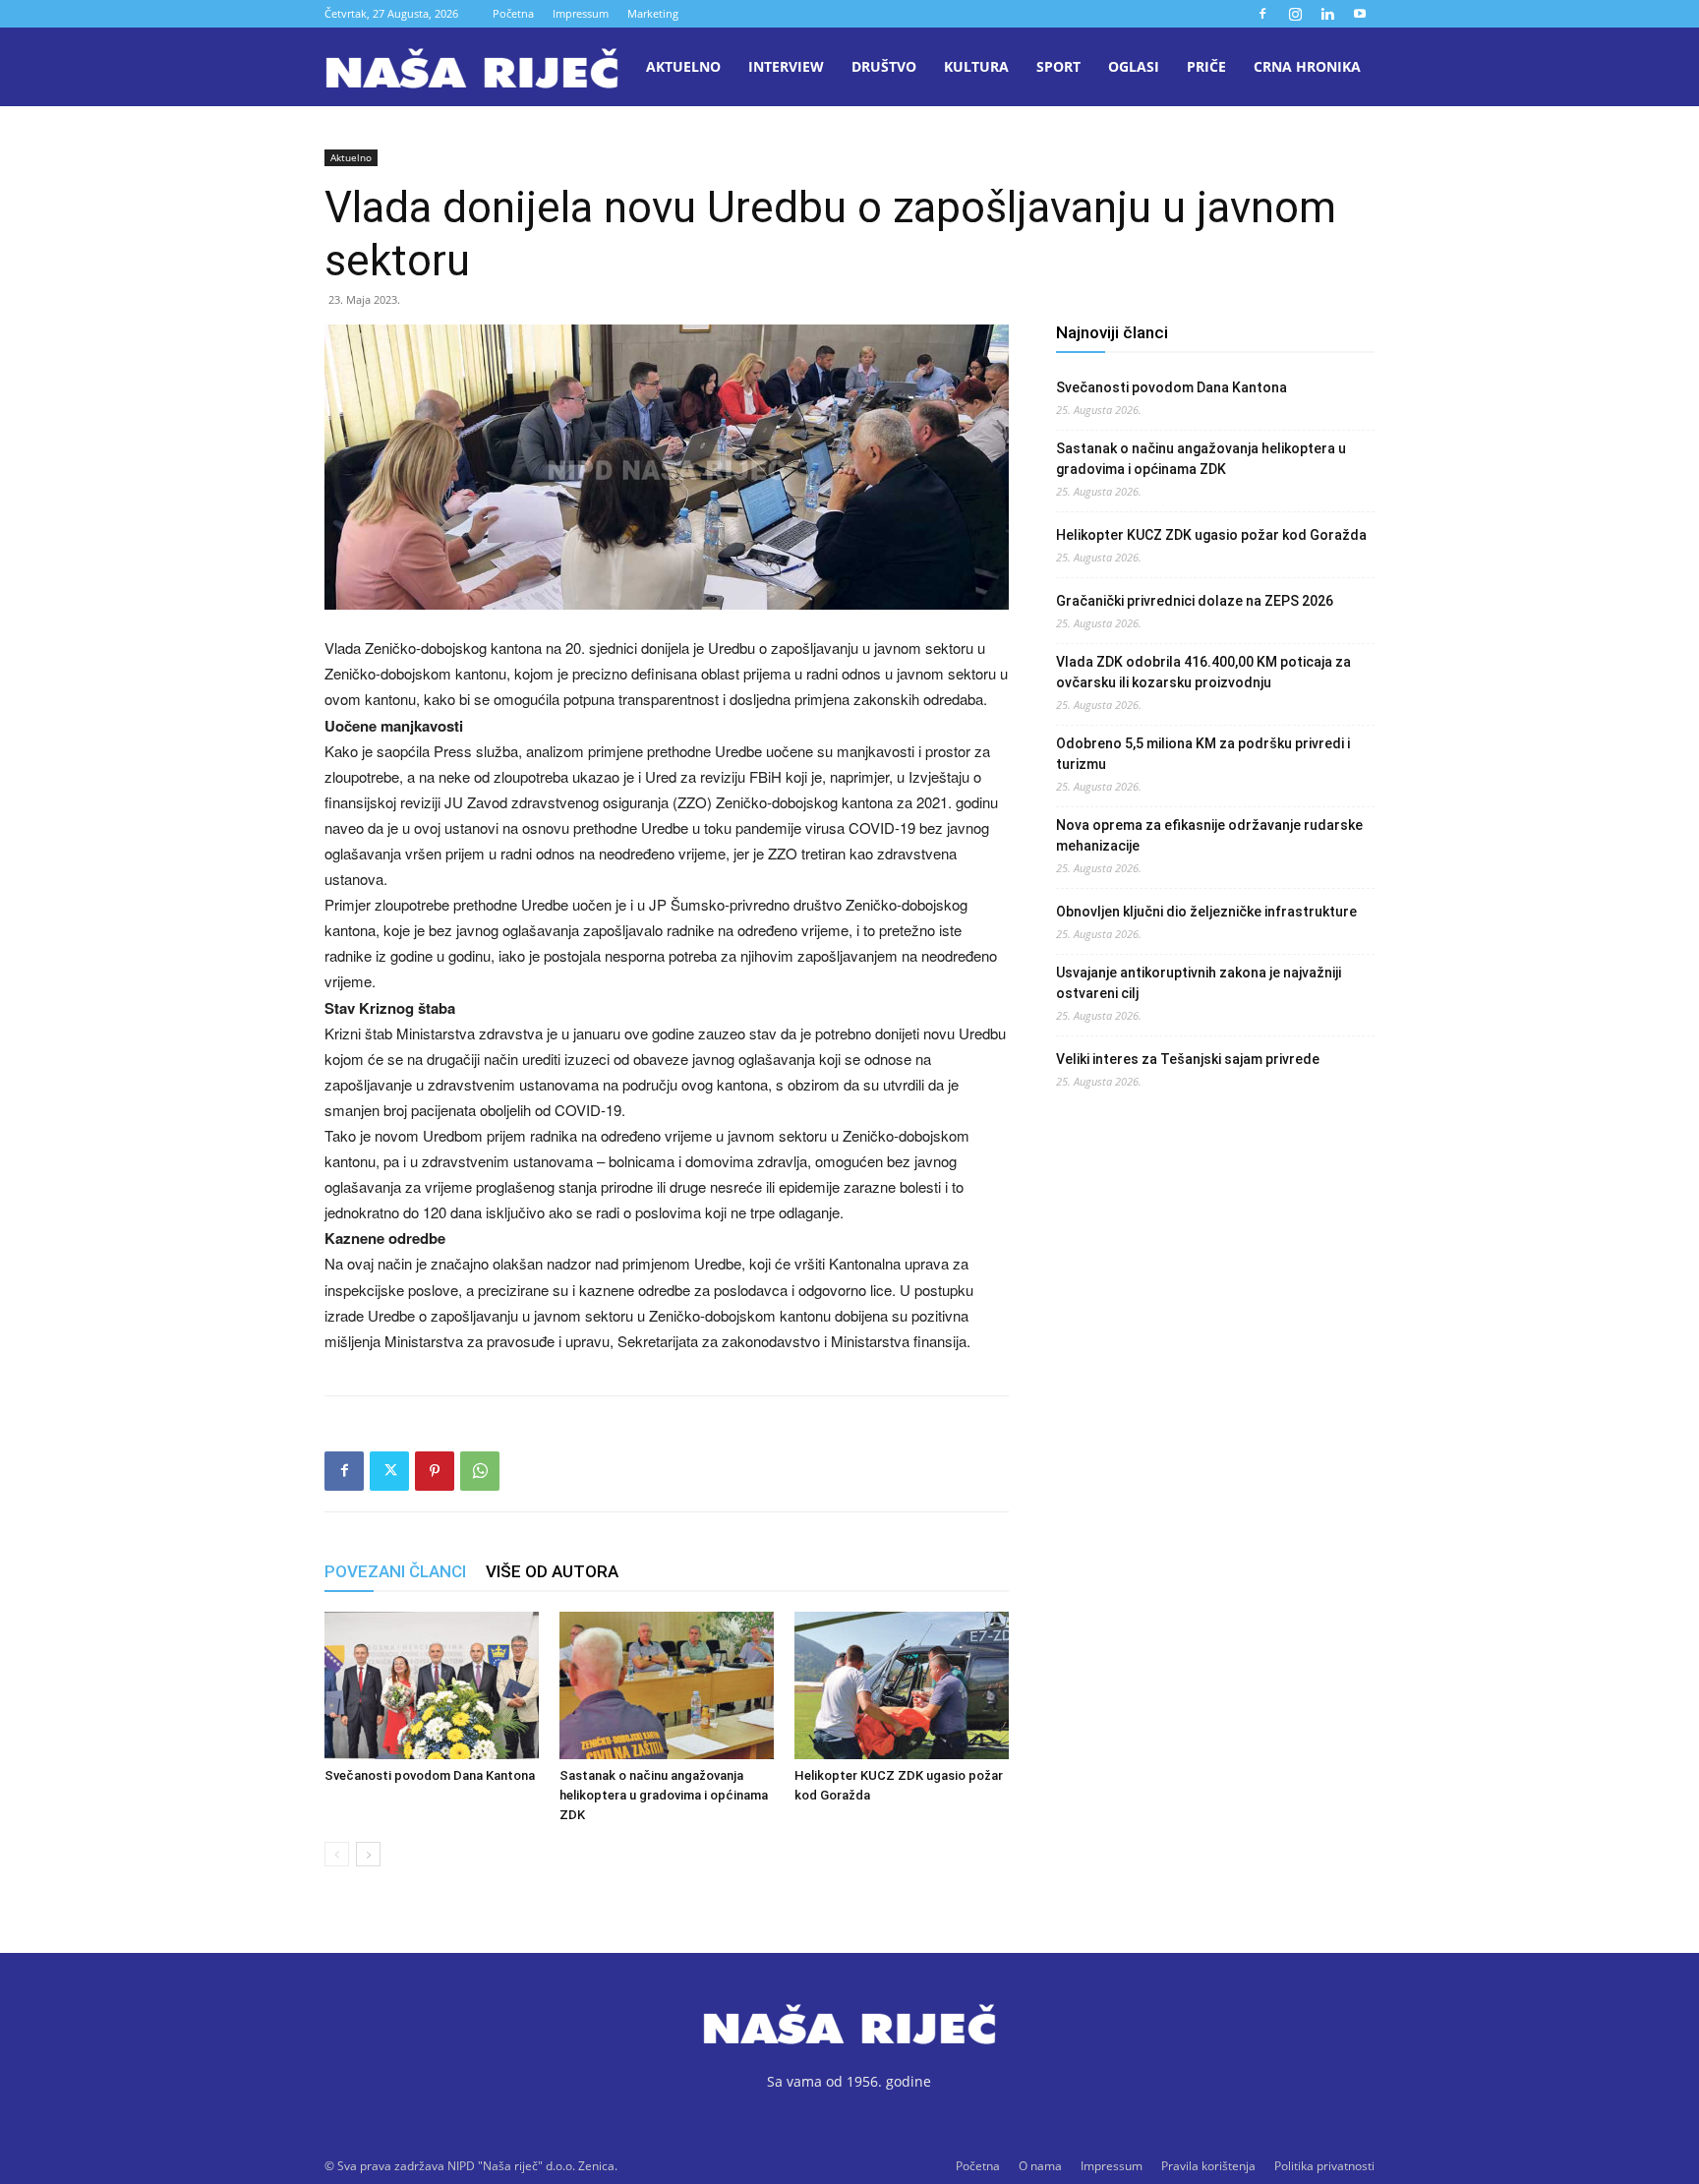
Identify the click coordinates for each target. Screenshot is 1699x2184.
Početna (513, 13)
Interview (786, 66)
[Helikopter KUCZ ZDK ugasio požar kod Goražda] (902, 1685)
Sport (1058, 66)
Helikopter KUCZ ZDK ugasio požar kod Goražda (1211, 535)
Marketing (653, 13)
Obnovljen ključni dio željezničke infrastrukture (1206, 912)
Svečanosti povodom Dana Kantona (430, 1775)
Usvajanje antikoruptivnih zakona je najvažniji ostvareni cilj (1199, 983)
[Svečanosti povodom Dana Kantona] (432, 1685)
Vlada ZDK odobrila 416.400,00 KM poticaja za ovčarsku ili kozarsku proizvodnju (1203, 672)
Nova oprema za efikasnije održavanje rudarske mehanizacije (1209, 835)
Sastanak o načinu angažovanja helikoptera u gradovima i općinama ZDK (664, 1795)
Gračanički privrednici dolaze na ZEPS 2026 (1195, 601)
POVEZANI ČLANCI (395, 1571)
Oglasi (1134, 66)
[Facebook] (1262, 14)
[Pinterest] (435, 1471)
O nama (1040, 2166)
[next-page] (368, 1854)
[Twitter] (389, 1471)
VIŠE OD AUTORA (552, 1571)
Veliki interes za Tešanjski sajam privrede (1188, 1059)
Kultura (976, 66)
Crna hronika (1307, 66)
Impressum (581, 13)
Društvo (884, 66)
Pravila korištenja (1208, 2166)
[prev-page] (337, 1854)
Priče (1206, 66)
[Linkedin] (1327, 14)
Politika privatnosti (1324, 2166)
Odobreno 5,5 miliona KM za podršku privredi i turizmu (1203, 754)
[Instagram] (1295, 14)
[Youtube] (1360, 14)
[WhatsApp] (480, 1471)
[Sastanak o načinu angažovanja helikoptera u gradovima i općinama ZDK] (667, 1685)
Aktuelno (683, 66)
